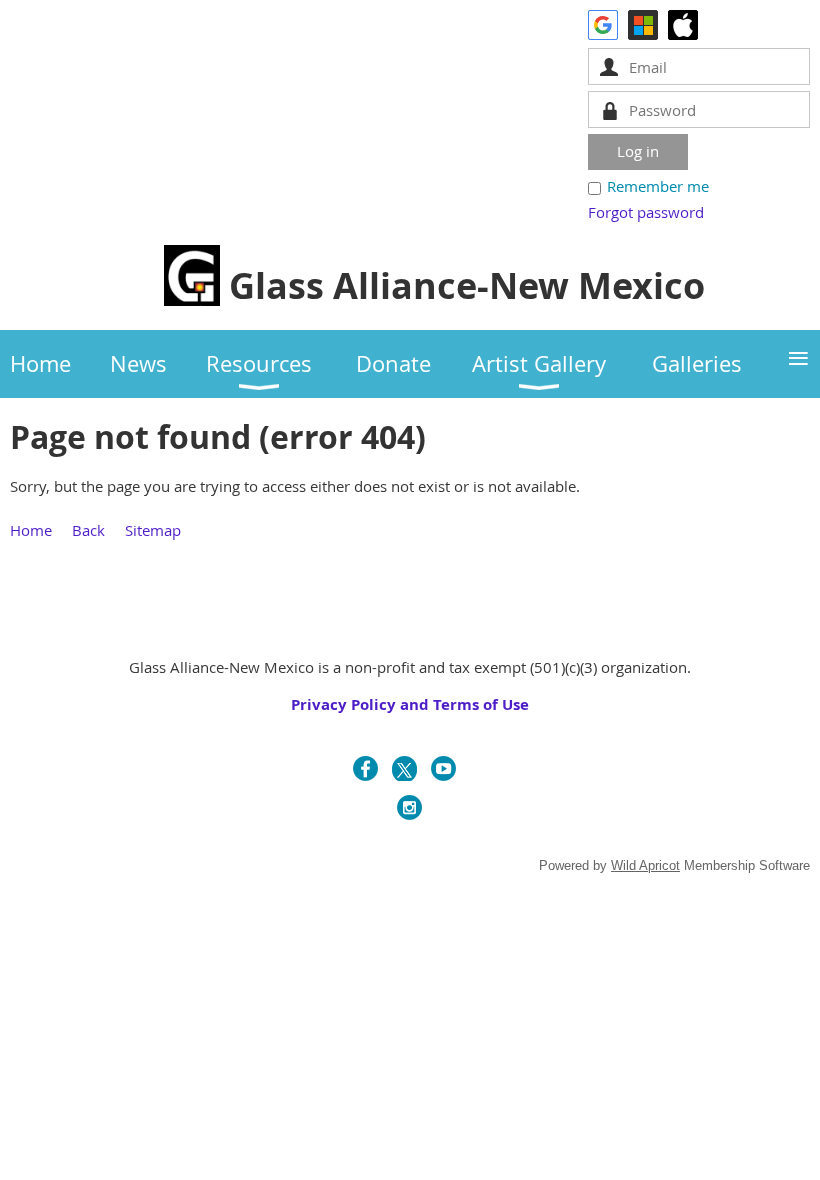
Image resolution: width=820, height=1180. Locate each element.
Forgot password (646, 212)
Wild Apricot (645, 865)
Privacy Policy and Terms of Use (410, 704)
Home (31, 530)
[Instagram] (409, 807)
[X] (404, 768)
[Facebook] (365, 768)
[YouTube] (443, 768)
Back (88, 530)
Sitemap (153, 530)
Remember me (658, 186)
